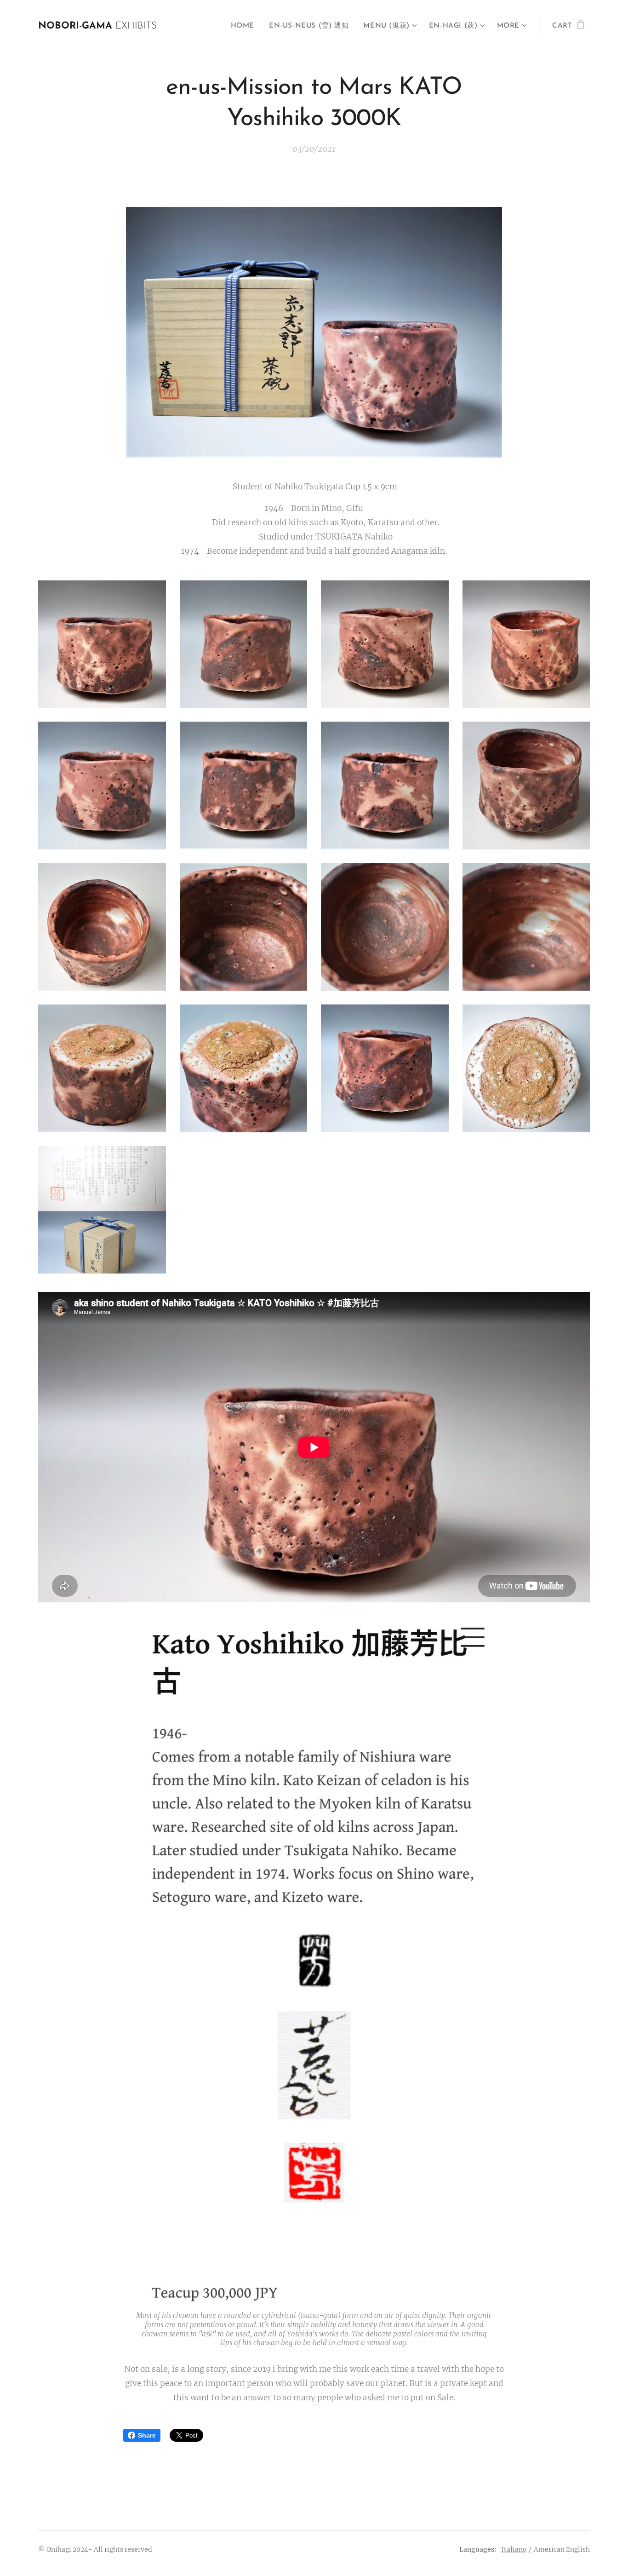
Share (147, 2435)
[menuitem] (245, 26)
